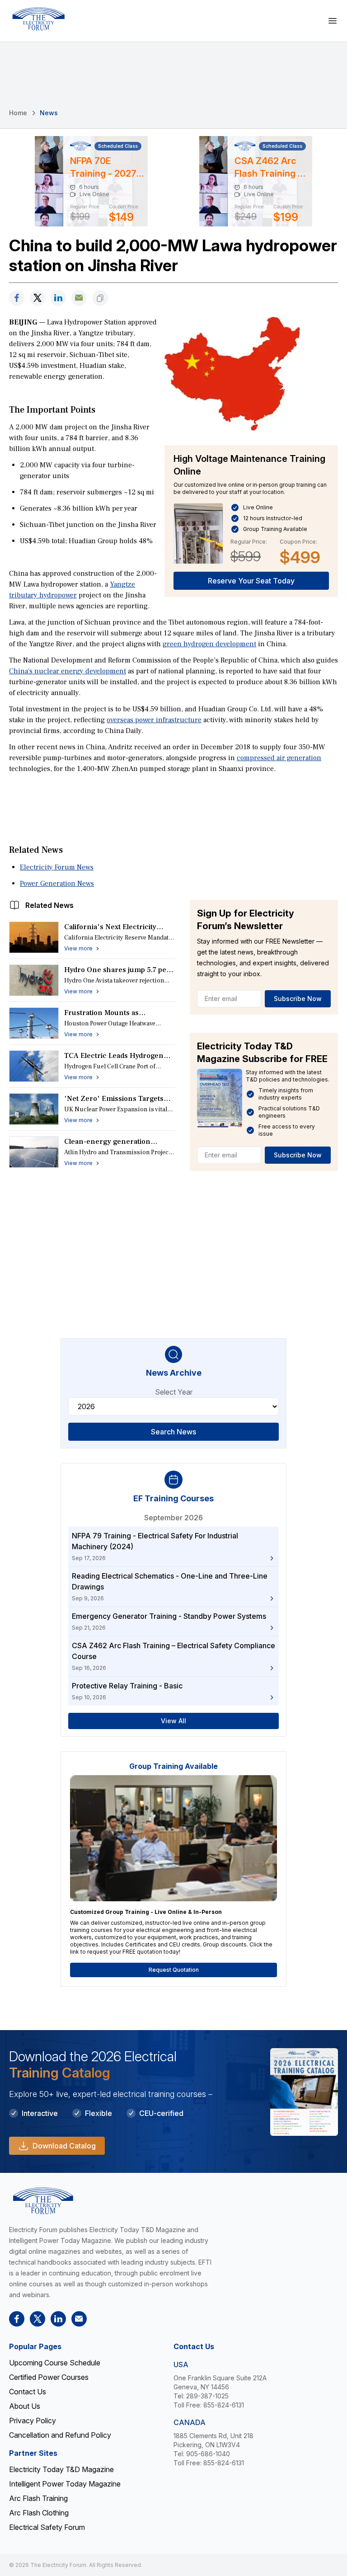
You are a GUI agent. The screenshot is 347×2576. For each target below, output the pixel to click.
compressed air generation (279, 758)
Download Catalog (64, 2146)
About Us (25, 2406)
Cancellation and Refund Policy (60, 2435)
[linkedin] (58, 298)
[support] (79, 298)
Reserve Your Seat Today (251, 581)
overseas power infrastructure (154, 720)
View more (78, 948)
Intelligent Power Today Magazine (65, 2484)
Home (18, 113)
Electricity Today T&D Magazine (61, 2469)
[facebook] (17, 298)
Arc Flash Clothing (39, 2513)
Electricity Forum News (57, 867)
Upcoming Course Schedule (55, 2363)
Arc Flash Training (38, 2498)
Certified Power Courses (49, 2377)
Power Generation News (57, 884)
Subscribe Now (298, 999)
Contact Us (28, 2392)
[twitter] (38, 298)
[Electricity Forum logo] (38, 19)
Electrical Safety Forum (47, 2527)
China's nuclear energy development (68, 671)
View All (173, 1721)
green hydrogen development (209, 644)
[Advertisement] (173, 800)
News (49, 113)
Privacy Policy (33, 2421)
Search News (173, 1432)
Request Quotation (174, 1970)
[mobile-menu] (333, 21)
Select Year (174, 1392)
